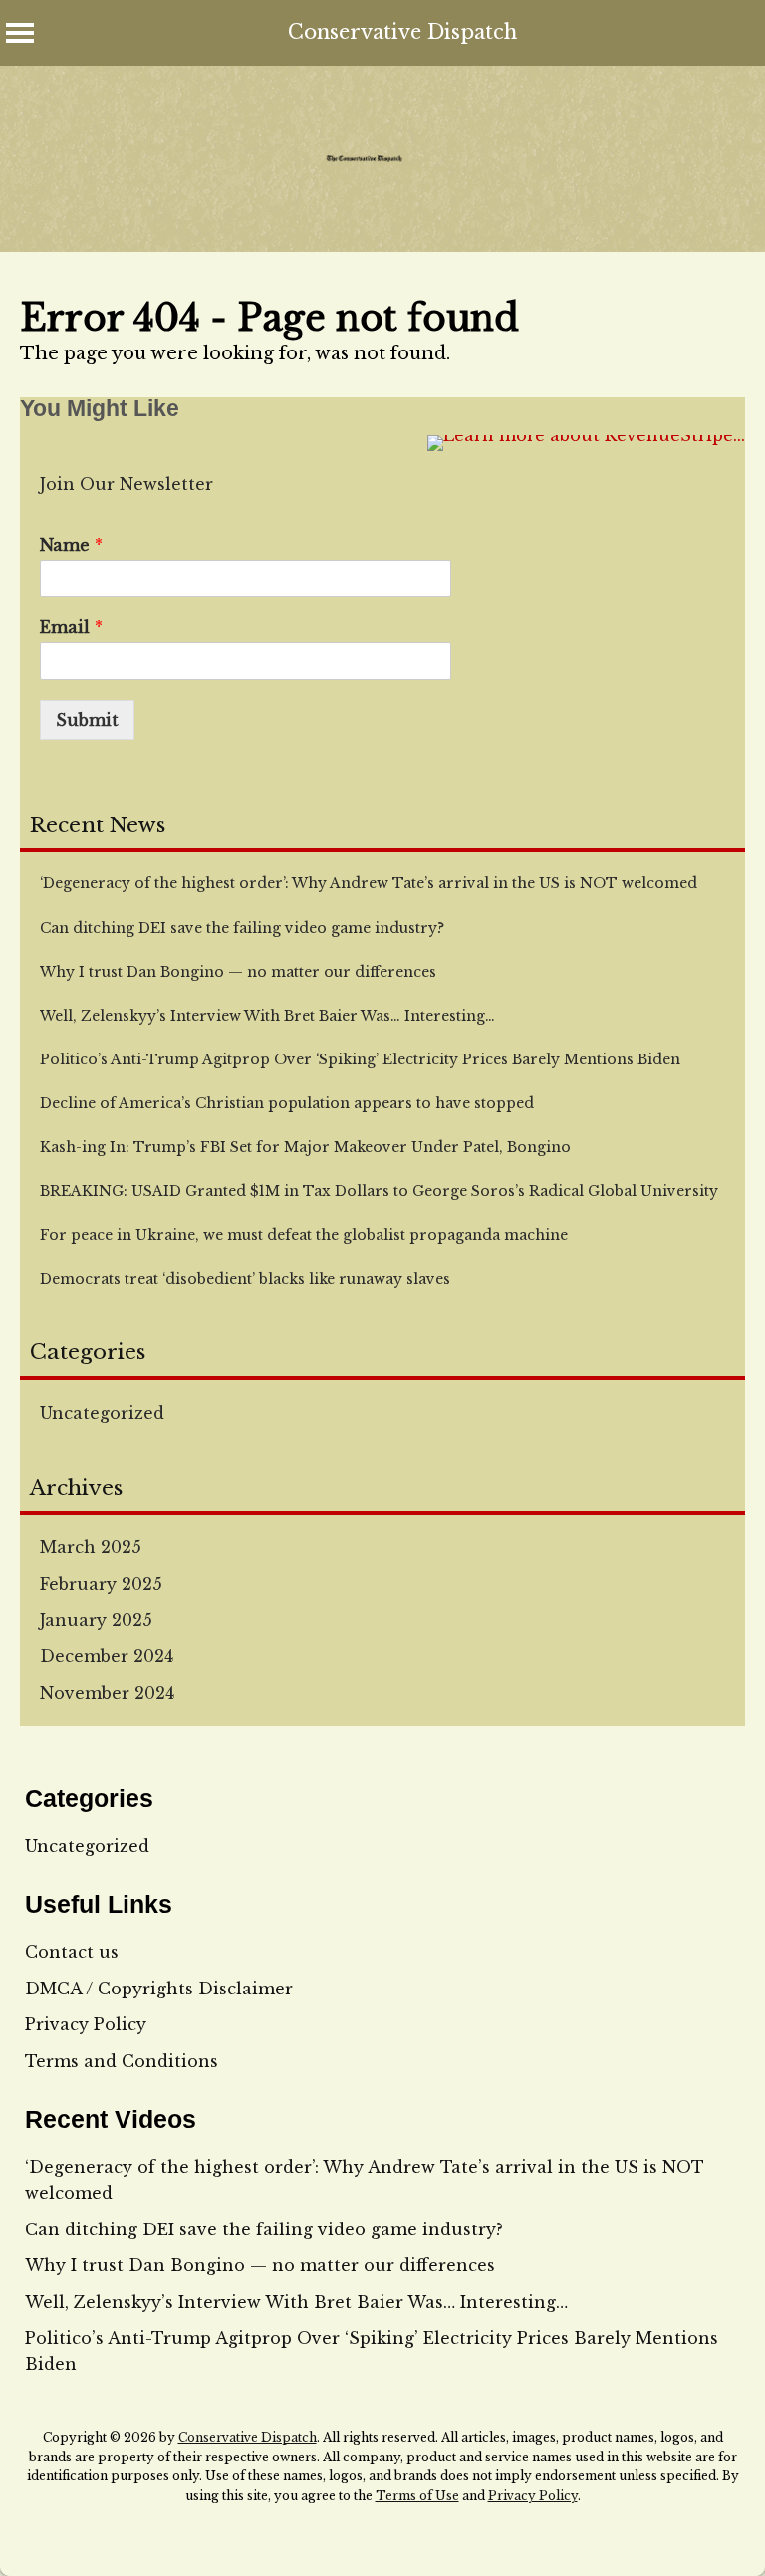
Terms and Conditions (122, 2061)
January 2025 (96, 1620)
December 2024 (107, 1656)
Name (71, 545)
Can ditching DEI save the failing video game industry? (264, 2229)
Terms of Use (417, 2496)
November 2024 (107, 1693)
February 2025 (101, 1584)
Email (71, 627)
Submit (87, 720)
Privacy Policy (86, 2024)
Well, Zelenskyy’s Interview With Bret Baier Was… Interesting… (296, 2302)
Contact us (72, 1952)
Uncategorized (102, 1413)
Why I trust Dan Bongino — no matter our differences (260, 2265)
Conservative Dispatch (402, 32)
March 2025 (91, 1547)
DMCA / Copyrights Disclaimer (159, 1989)
